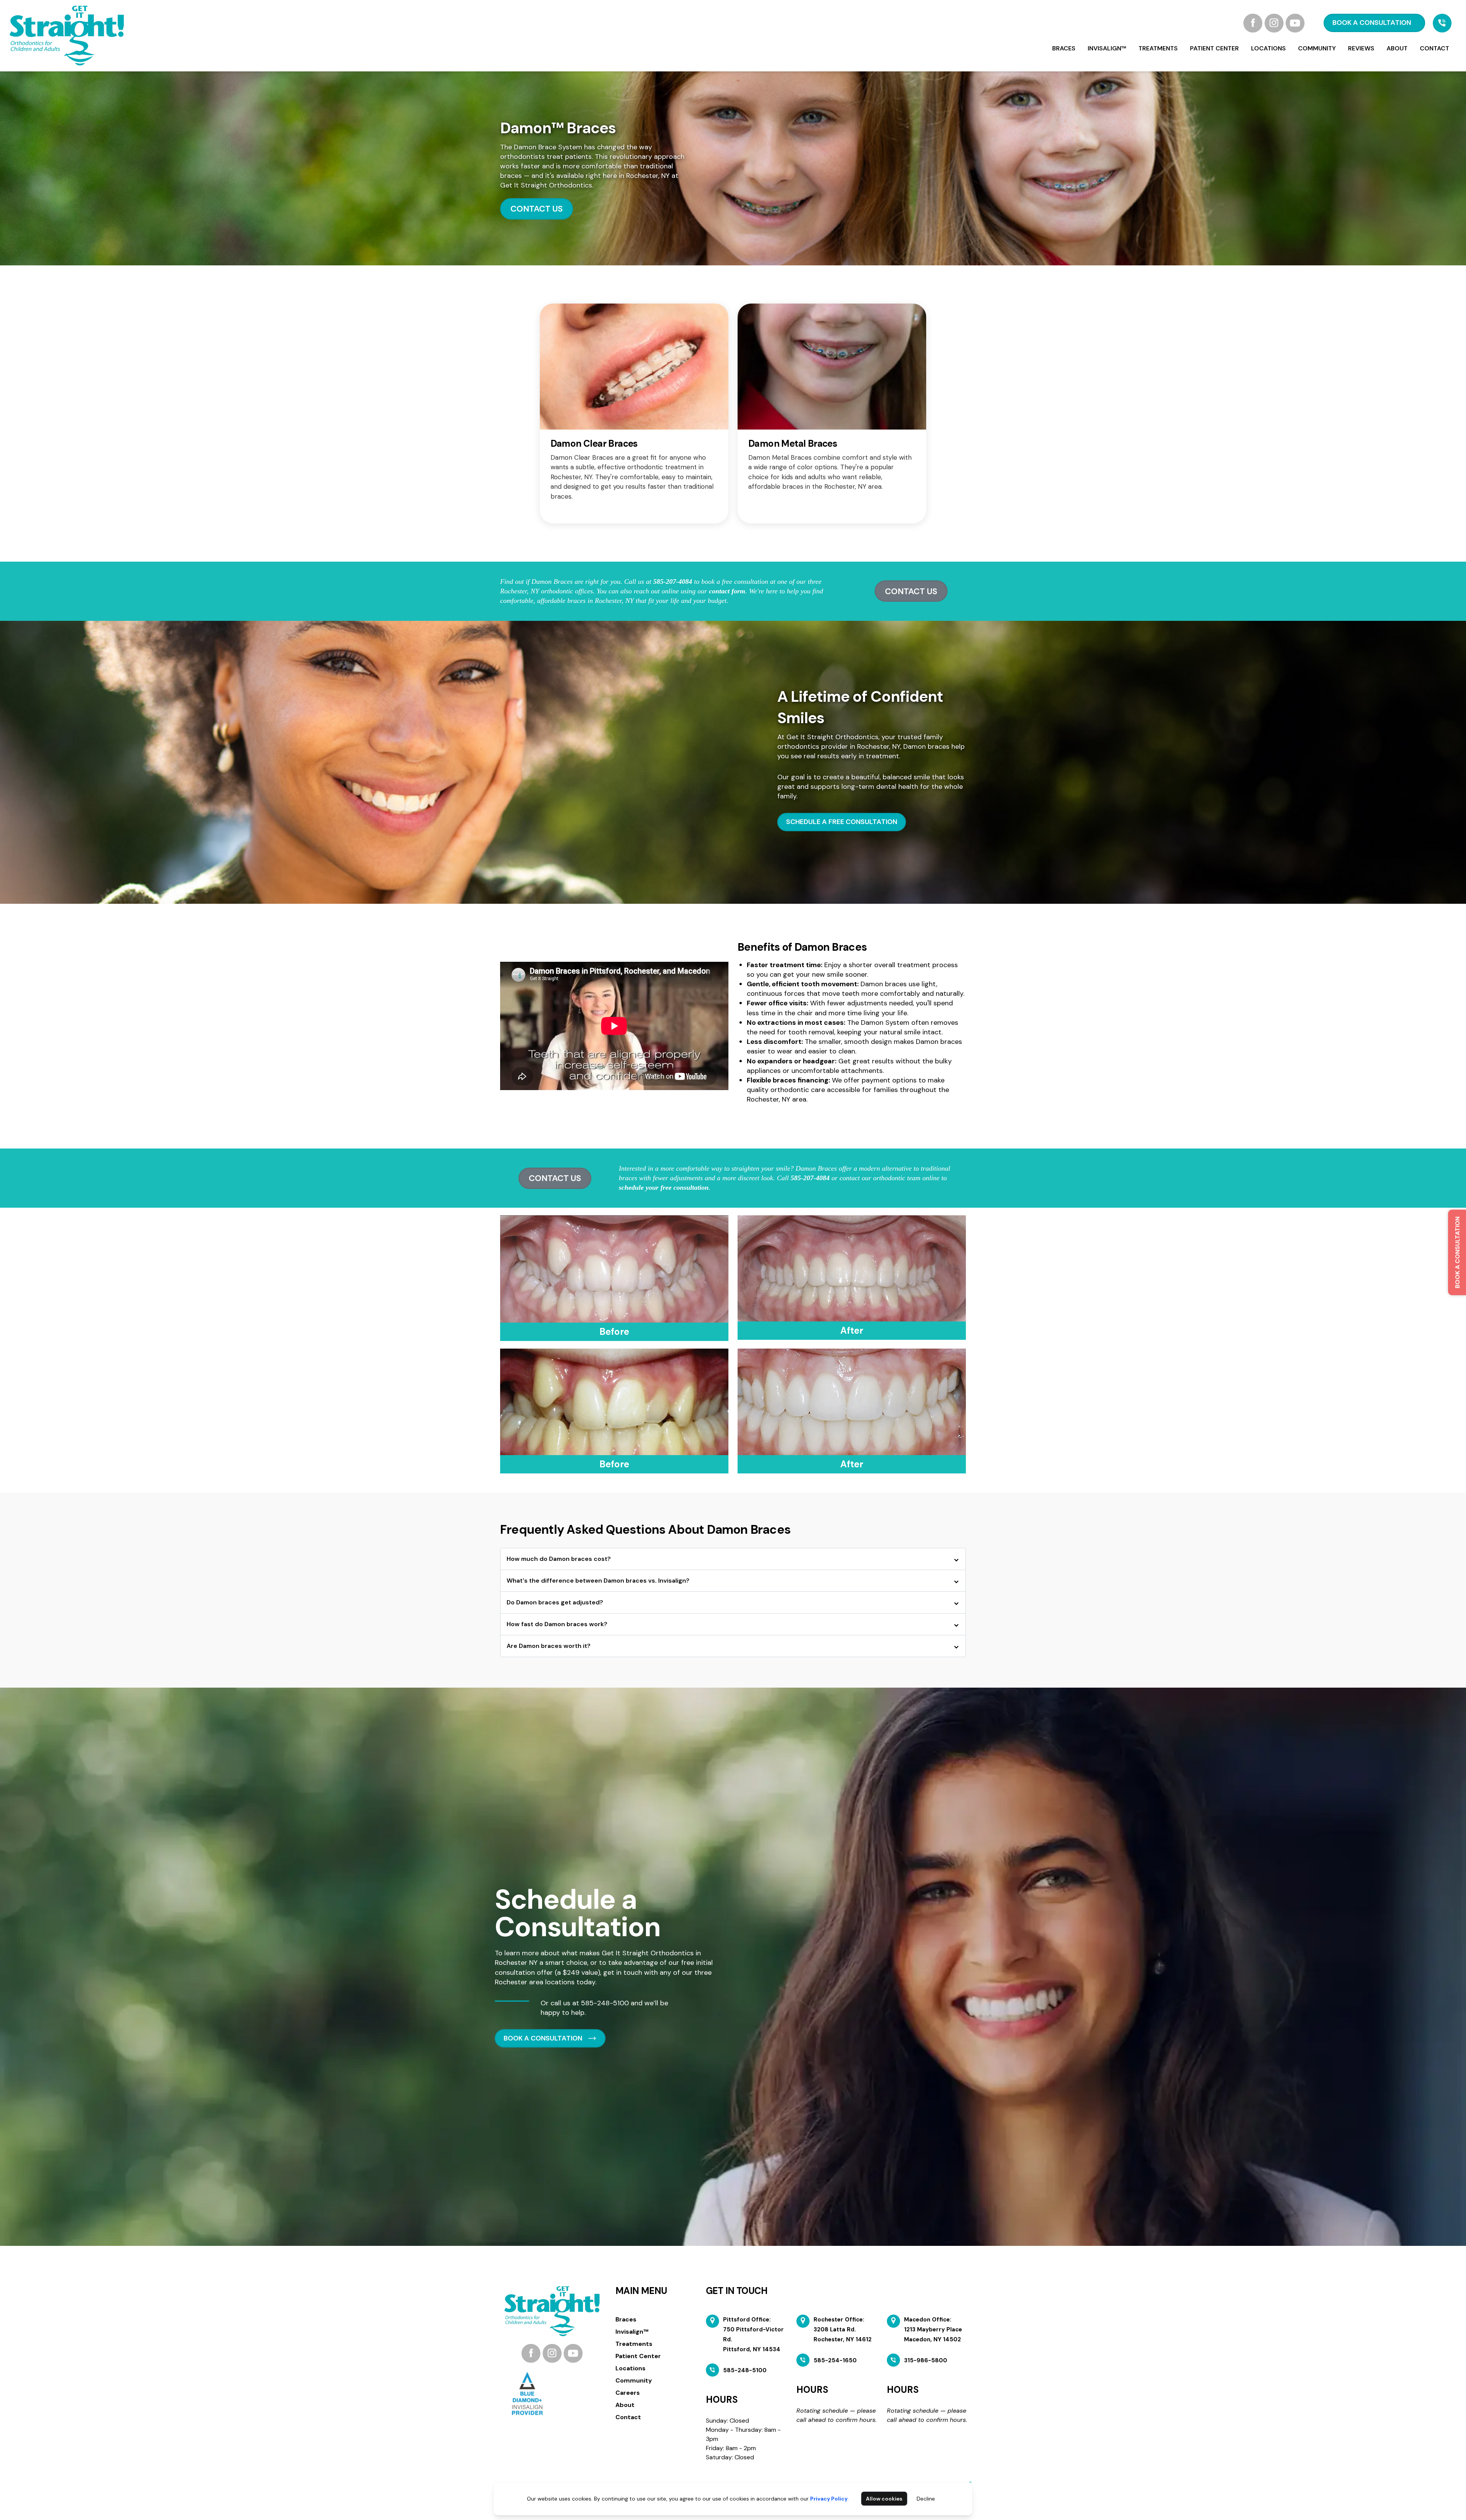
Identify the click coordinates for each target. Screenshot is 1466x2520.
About (1397, 48)
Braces (1064, 48)
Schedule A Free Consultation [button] (842, 822)
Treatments (1158, 48)
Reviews (1361, 48)
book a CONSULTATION (1372, 23)
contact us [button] (911, 591)
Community (1317, 48)
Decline (926, 2499)
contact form (727, 591)
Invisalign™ (1107, 48)
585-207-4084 (673, 582)
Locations (1268, 48)
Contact (1435, 48)
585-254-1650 (835, 2360)
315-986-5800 (926, 2360)
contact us (537, 209)
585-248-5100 (605, 2003)
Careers (628, 2393)
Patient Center (1214, 48)
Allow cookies (884, 2499)
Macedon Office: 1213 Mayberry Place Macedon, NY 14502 (933, 2329)
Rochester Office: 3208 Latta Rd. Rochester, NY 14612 (843, 2329)
